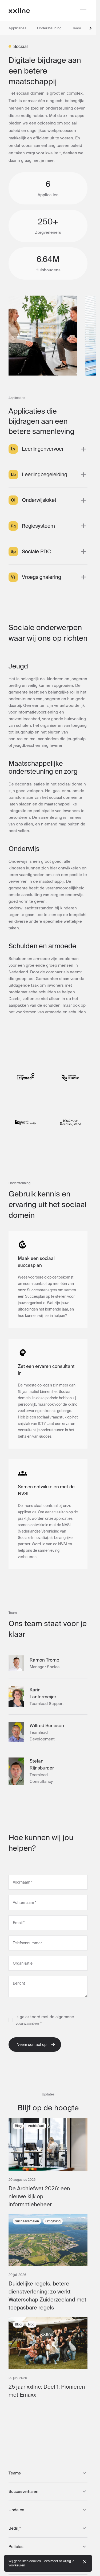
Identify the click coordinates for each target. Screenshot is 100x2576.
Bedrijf (15, 2528)
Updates (16, 2510)
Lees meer (50, 2561)
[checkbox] (11, 2020)
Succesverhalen (23, 2491)
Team (77, 28)
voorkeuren (17, 2565)
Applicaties (17, 28)
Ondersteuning (49, 28)
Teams (15, 2473)
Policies (16, 2547)
